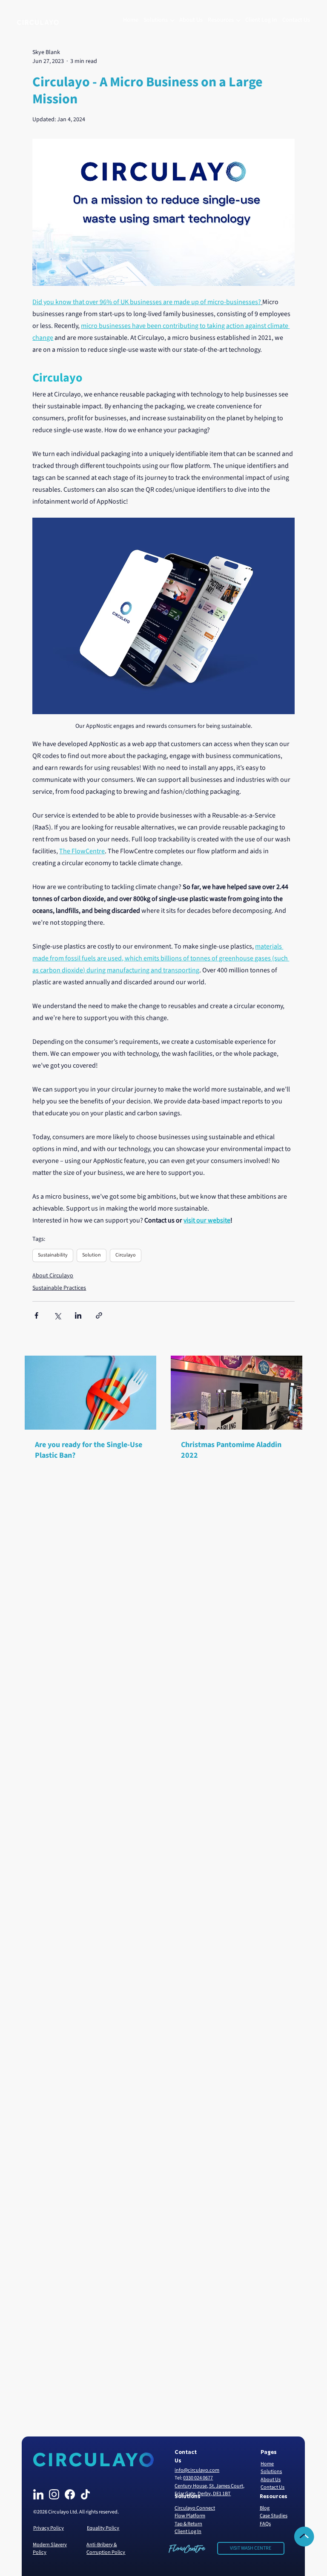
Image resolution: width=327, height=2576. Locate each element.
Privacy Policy (49, 2528)
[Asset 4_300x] (70, 2494)
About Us (271, 2479)
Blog (265, 2508)
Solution (92, 1255)
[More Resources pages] (238, 20)
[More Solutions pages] (172, 20)
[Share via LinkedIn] (78, 1315)
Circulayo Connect (195, 2508)
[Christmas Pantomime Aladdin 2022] (237, 1393)
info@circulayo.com (197, 2470)
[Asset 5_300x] (54, 2494)
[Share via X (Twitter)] (57, 1315)
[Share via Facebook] (36, 1315)
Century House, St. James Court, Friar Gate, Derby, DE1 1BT (209, 2490)
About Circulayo (53, 1276)
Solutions (271, 2471)
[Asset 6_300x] (85, 2494)
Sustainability (53, 1255)
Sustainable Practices (59, 1288)
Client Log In (188, 2531)
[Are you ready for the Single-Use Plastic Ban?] (90, 1393)
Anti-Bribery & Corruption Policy (106, 2548)
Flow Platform (190, 2516)
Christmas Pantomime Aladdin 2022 (231, 1450)
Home (267, 2464)
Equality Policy (103, 2528)
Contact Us (272, 2487)
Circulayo (126, 1255)
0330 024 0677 (198, 2478)
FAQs (265, 2524)
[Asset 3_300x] (38, 2494)
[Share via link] (99, 1315)
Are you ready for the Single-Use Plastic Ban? (89, 1450)
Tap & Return (188, 2524)
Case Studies (274, 2516)
